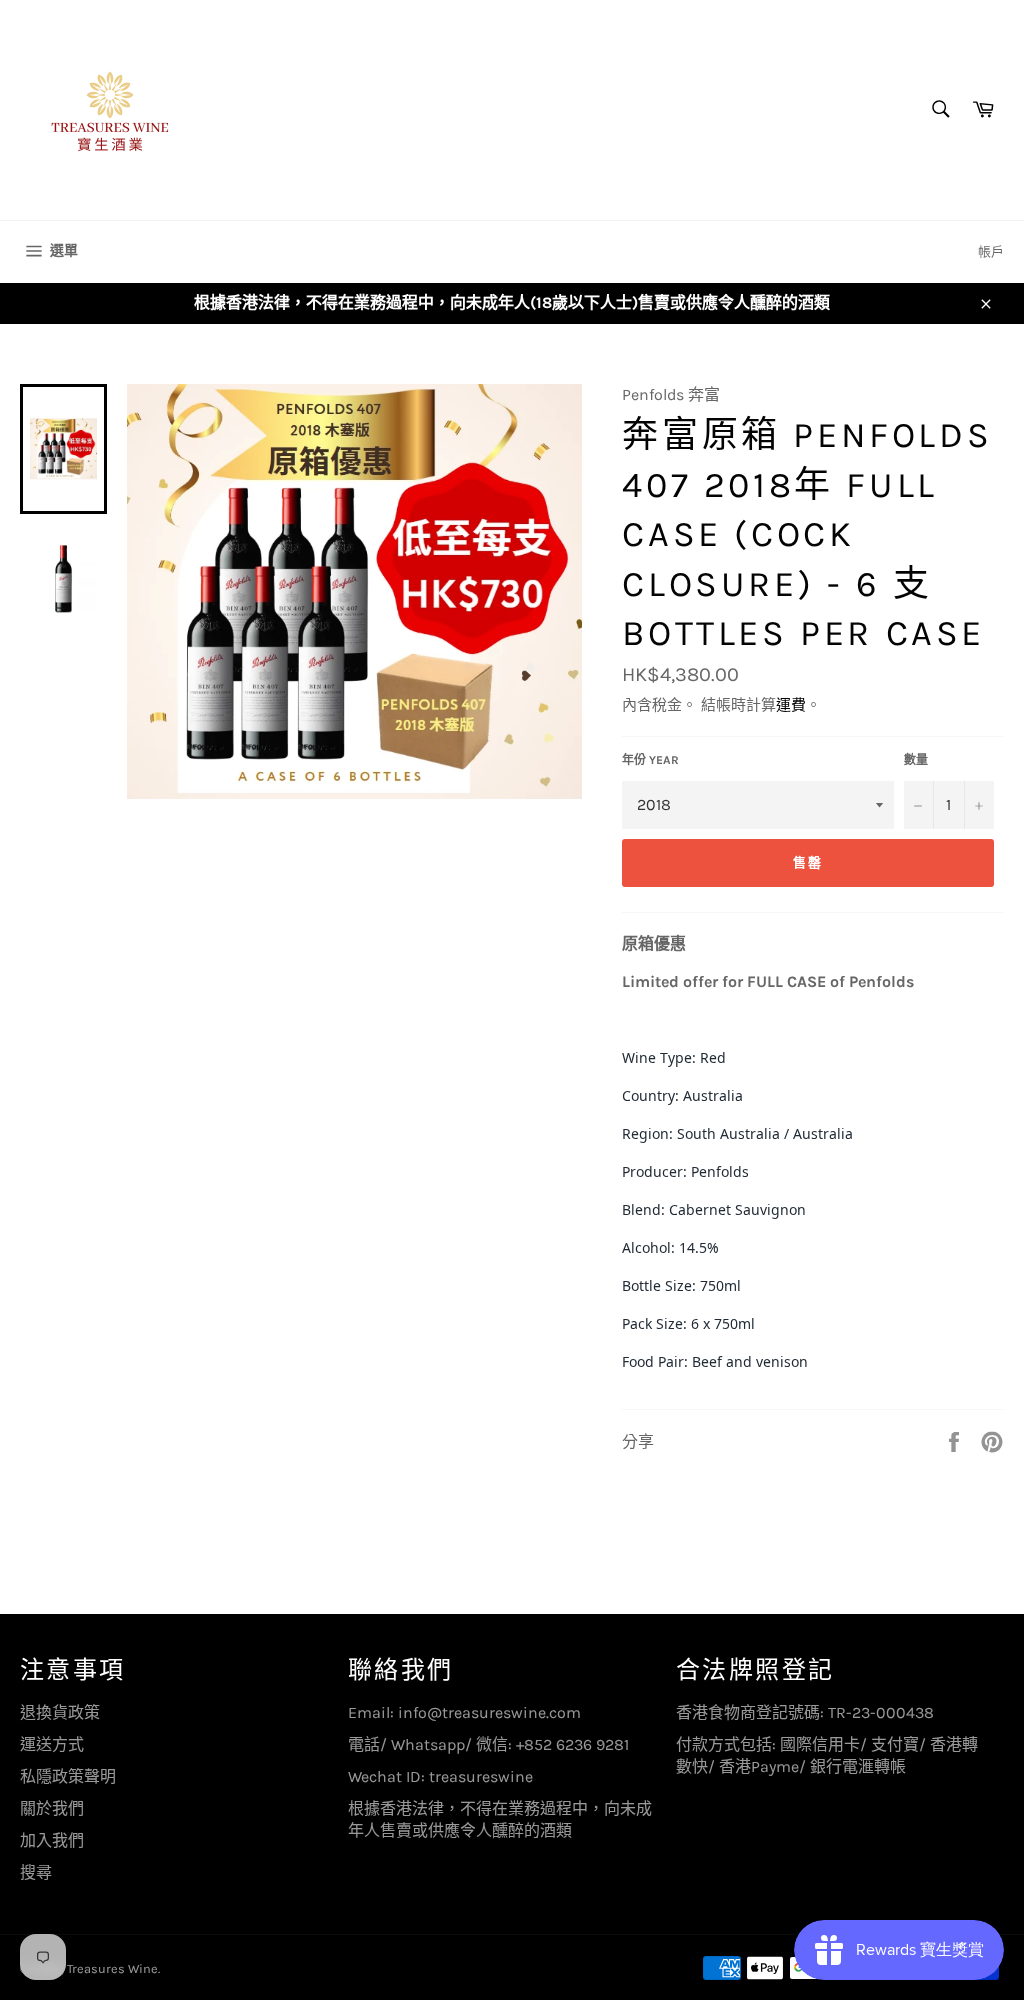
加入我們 (52, 1840)
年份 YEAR (650, 760)
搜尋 (36, 1872)
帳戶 (991, 251)
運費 (791, 705)
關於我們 (52, 1808)
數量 (916, 760)
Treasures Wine (112, 1968)
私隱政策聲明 (68, 1776)
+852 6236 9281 (572, 1744)
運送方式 (52, 1744)
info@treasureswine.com (489, 1712)
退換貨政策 (60, 1712)
